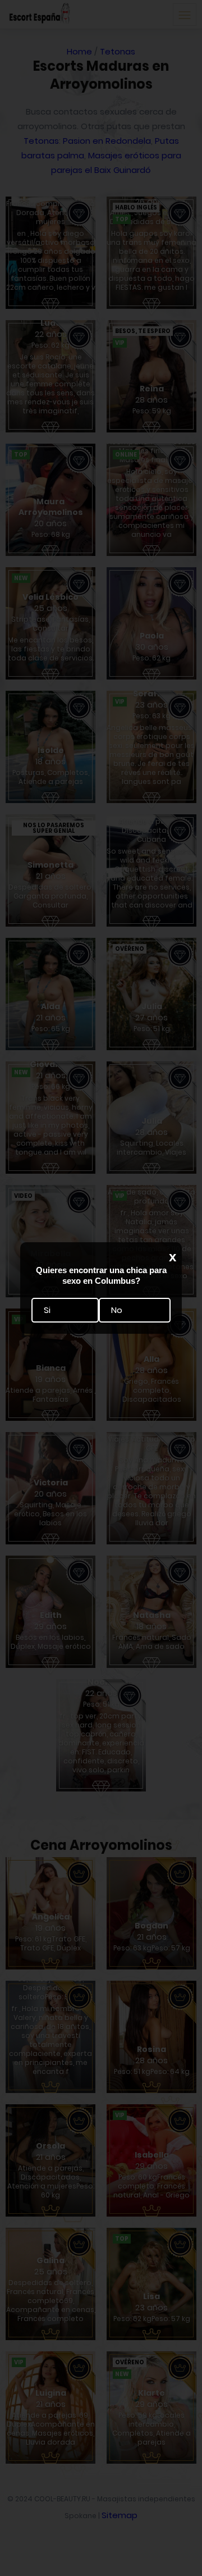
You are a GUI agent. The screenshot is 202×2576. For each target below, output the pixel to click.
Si (47, 1310)
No (117, 1310)
